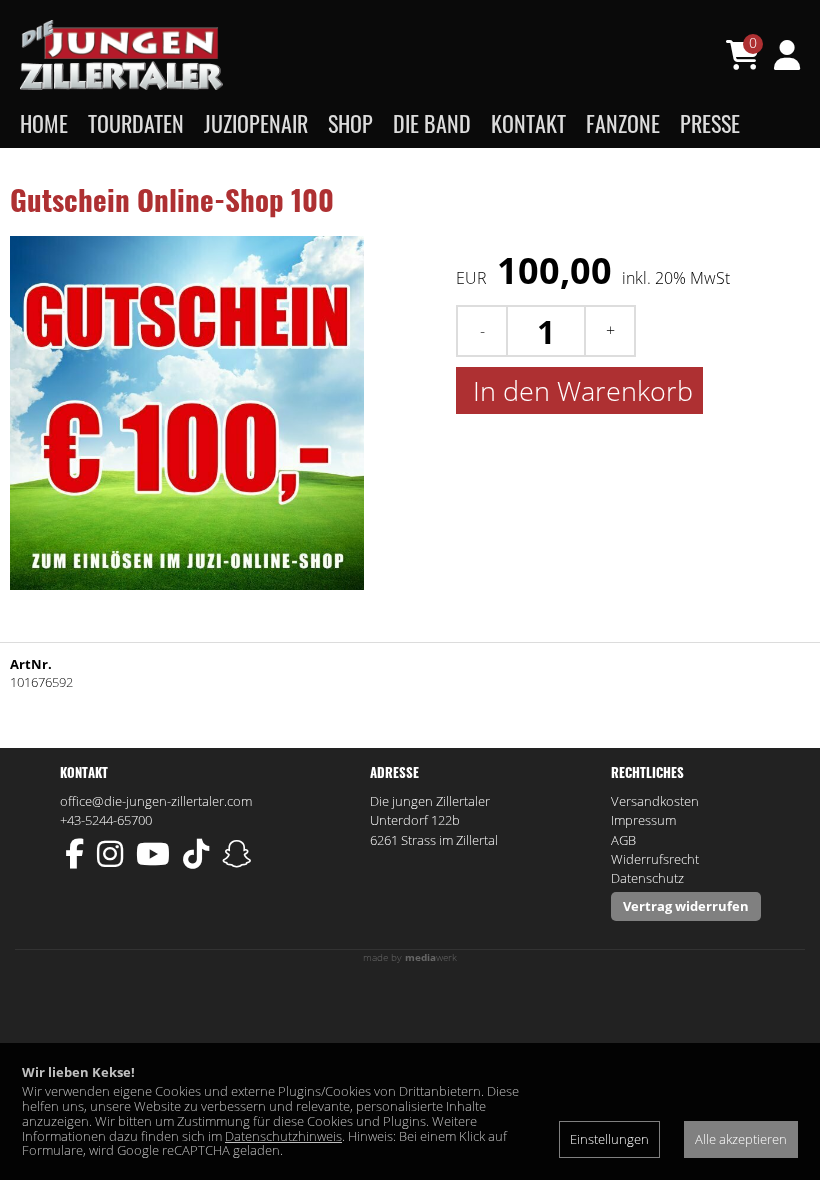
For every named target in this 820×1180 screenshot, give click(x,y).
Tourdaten (136, 123)
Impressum (643, 820)
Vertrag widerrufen (686, 906)
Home (44, 123)
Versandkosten (655, 801)
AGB (623, 840)
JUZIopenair (256, 123)
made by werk (410, 957)
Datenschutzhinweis (283, 1136)
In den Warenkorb (579, 390)
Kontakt (528, 123)
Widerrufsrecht (655, 859)
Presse (710, 123)
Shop (350, 123)
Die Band (432, 123)
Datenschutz (647, 878)
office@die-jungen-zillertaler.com (156, 801)
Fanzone (623, 123)
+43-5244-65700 (106, 820)
